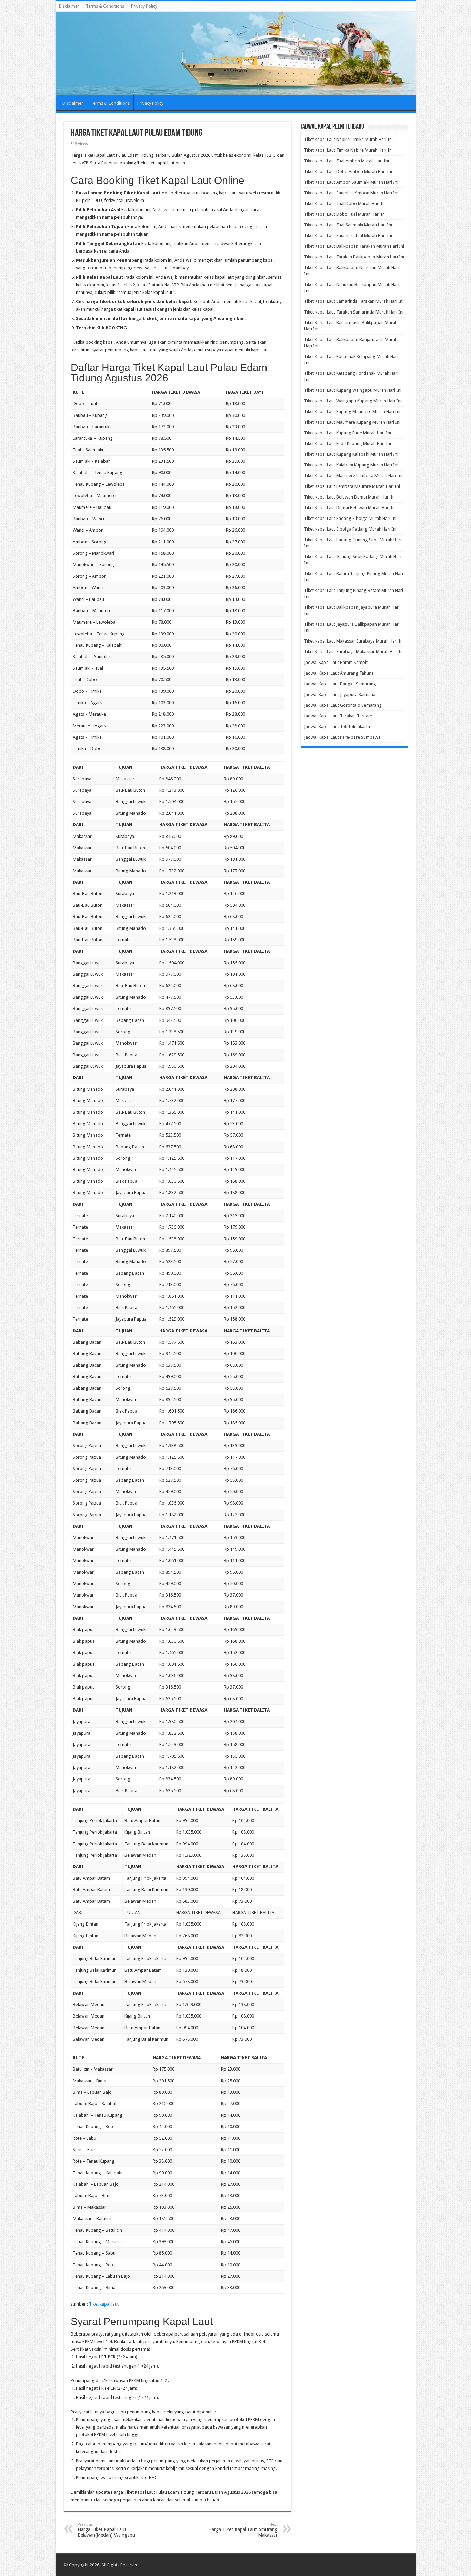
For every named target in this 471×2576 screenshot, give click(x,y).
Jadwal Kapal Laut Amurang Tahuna (339, 673)
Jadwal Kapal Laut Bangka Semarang (340, 684)
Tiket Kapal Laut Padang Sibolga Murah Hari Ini (350, 518)
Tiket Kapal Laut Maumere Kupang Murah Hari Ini (352, 422)
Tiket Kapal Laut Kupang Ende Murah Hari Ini (348, 433)
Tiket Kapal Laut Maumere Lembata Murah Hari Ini (353, 476)
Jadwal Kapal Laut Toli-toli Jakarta (337, 726)
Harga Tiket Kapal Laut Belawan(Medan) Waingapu (106, 2530)
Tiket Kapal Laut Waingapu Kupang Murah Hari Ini (353, 401)
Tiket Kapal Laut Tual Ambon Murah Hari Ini (347, 161)
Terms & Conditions (105, 6)
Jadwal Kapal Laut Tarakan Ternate (338, 716)
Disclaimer (69, 6)
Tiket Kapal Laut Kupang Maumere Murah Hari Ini (352, 412)
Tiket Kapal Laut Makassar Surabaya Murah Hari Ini (354, 641)
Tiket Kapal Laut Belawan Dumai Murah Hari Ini (350, 497)
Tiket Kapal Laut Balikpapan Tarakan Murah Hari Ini (354, 246)
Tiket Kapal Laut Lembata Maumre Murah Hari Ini (352, 486)
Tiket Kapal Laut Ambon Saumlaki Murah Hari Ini (351, 182)
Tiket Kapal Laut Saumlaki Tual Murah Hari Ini (348, 235)
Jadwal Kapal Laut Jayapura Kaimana (340, 694)
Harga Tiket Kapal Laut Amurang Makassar (243, 2530)
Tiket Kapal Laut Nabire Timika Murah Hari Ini (348, 139)
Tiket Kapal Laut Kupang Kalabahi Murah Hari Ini (351, 454)
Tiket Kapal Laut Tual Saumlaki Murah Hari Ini (348, 225)
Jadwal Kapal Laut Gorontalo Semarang (343, 705)
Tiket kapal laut (104, 2304)
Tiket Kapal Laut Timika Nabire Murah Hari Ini (348, 150)
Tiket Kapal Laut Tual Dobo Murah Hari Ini (345, 203)
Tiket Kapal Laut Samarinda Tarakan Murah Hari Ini (354, 301)
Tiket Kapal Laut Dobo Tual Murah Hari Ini (345, 214)
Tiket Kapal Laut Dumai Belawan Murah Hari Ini (350, 508)
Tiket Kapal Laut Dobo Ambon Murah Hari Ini (348, 171)
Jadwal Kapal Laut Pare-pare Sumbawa (342, 737)
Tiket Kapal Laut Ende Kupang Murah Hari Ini (348, 444)
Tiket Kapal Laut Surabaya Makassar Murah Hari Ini (354, 652)
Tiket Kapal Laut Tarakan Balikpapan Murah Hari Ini (354, 257)
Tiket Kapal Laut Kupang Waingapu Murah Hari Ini (353, 390)
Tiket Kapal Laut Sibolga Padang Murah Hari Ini (350, 529)
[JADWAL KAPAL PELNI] (236, 53)
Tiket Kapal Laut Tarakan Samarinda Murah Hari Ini (354, 312)
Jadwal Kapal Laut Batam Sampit (336, 662)
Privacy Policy (144, 6)
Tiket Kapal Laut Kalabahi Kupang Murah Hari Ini (351, 465)
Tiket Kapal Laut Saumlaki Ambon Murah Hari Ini (351, 193)
